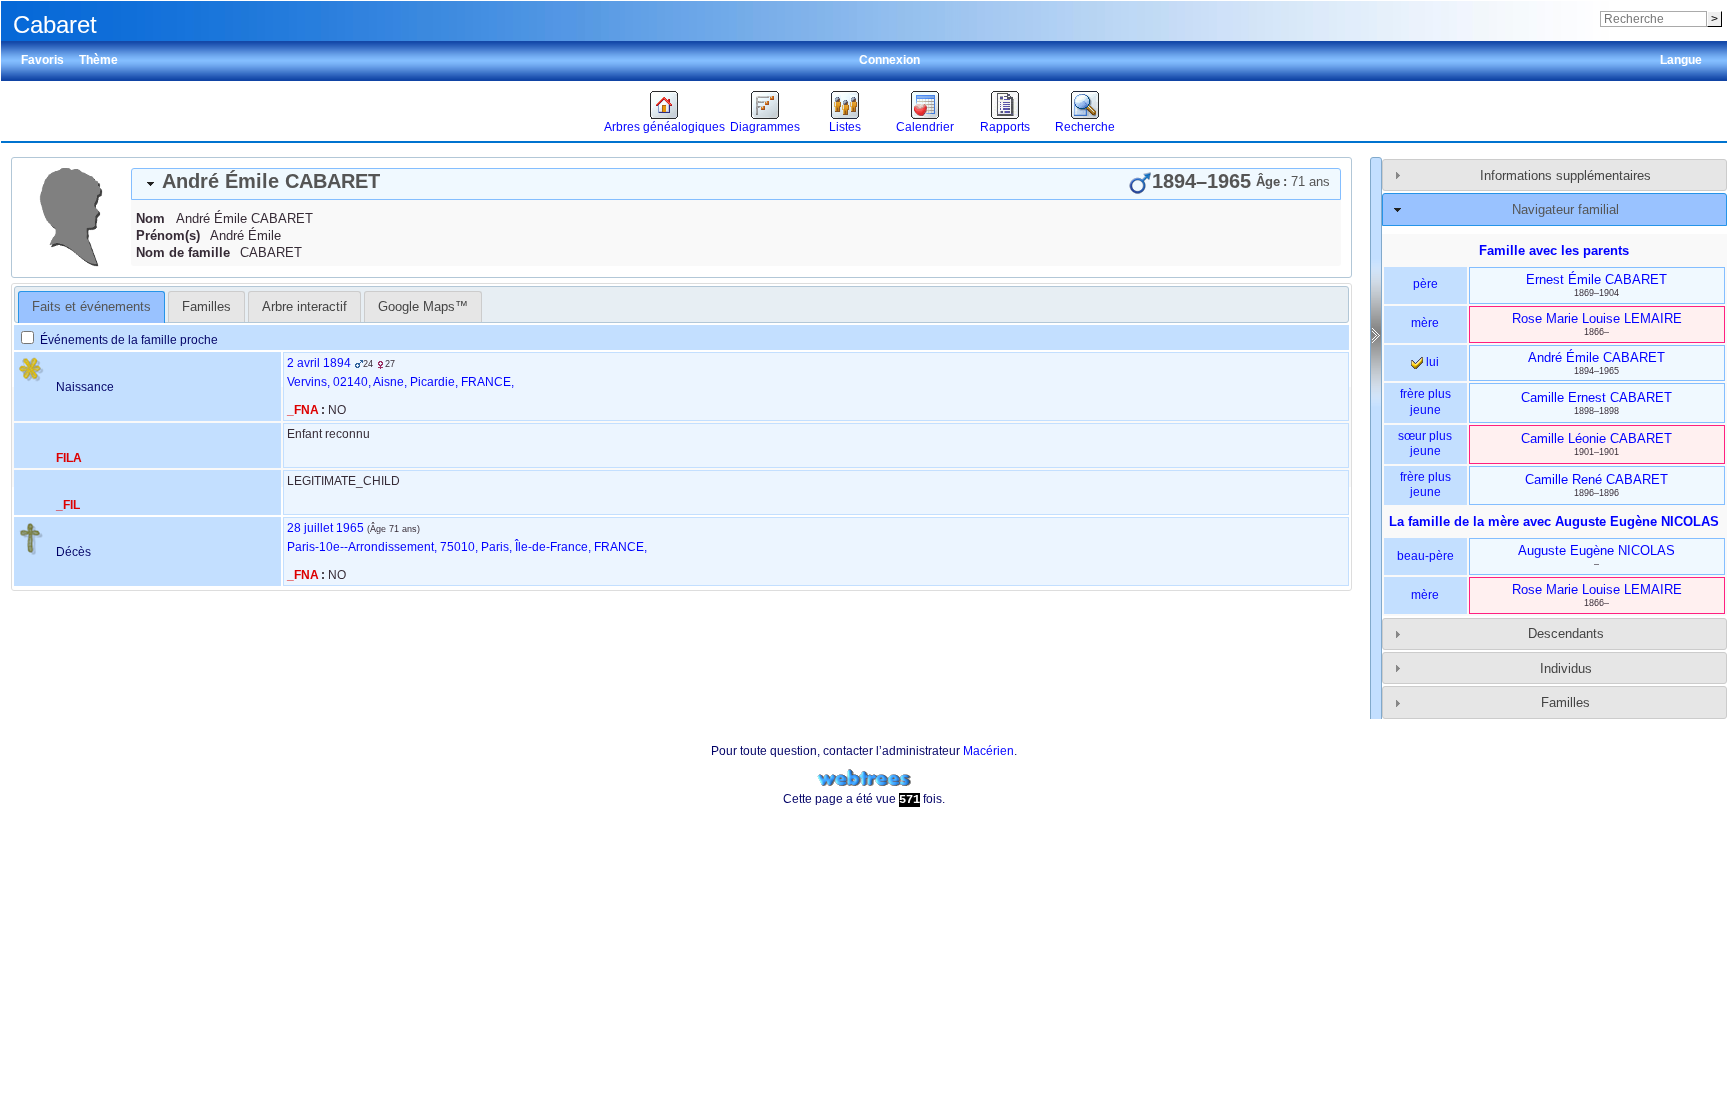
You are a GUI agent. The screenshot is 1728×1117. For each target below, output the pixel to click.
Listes (845, 127)
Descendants (1566, 633)
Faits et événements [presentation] (91, 306)
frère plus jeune (1425, 402)
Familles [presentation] (206, 306)
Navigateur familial (1565, 209)
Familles (1565, 702)
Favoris (42, 60)
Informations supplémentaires (1565, 175)
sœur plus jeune (1425, 444)
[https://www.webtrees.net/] (864, 778)
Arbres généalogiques (664, 127)
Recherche (1085, 127)
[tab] (736, 184)
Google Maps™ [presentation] (423, 306)
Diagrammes (765, 127)
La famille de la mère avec (1554, 521)
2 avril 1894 (319, 363)
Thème (98, 60)
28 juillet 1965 (325, 528)
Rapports (1005, 127)
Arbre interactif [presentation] (304, 306)
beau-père (1425, 556)
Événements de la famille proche (127, 340)
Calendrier (925, 127)
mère (1425, 323)
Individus (1566, 668)
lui (1431, 362)
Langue (1681, 60)
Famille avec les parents (1554, 250)
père (1425, 284)
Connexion (889, 60)
